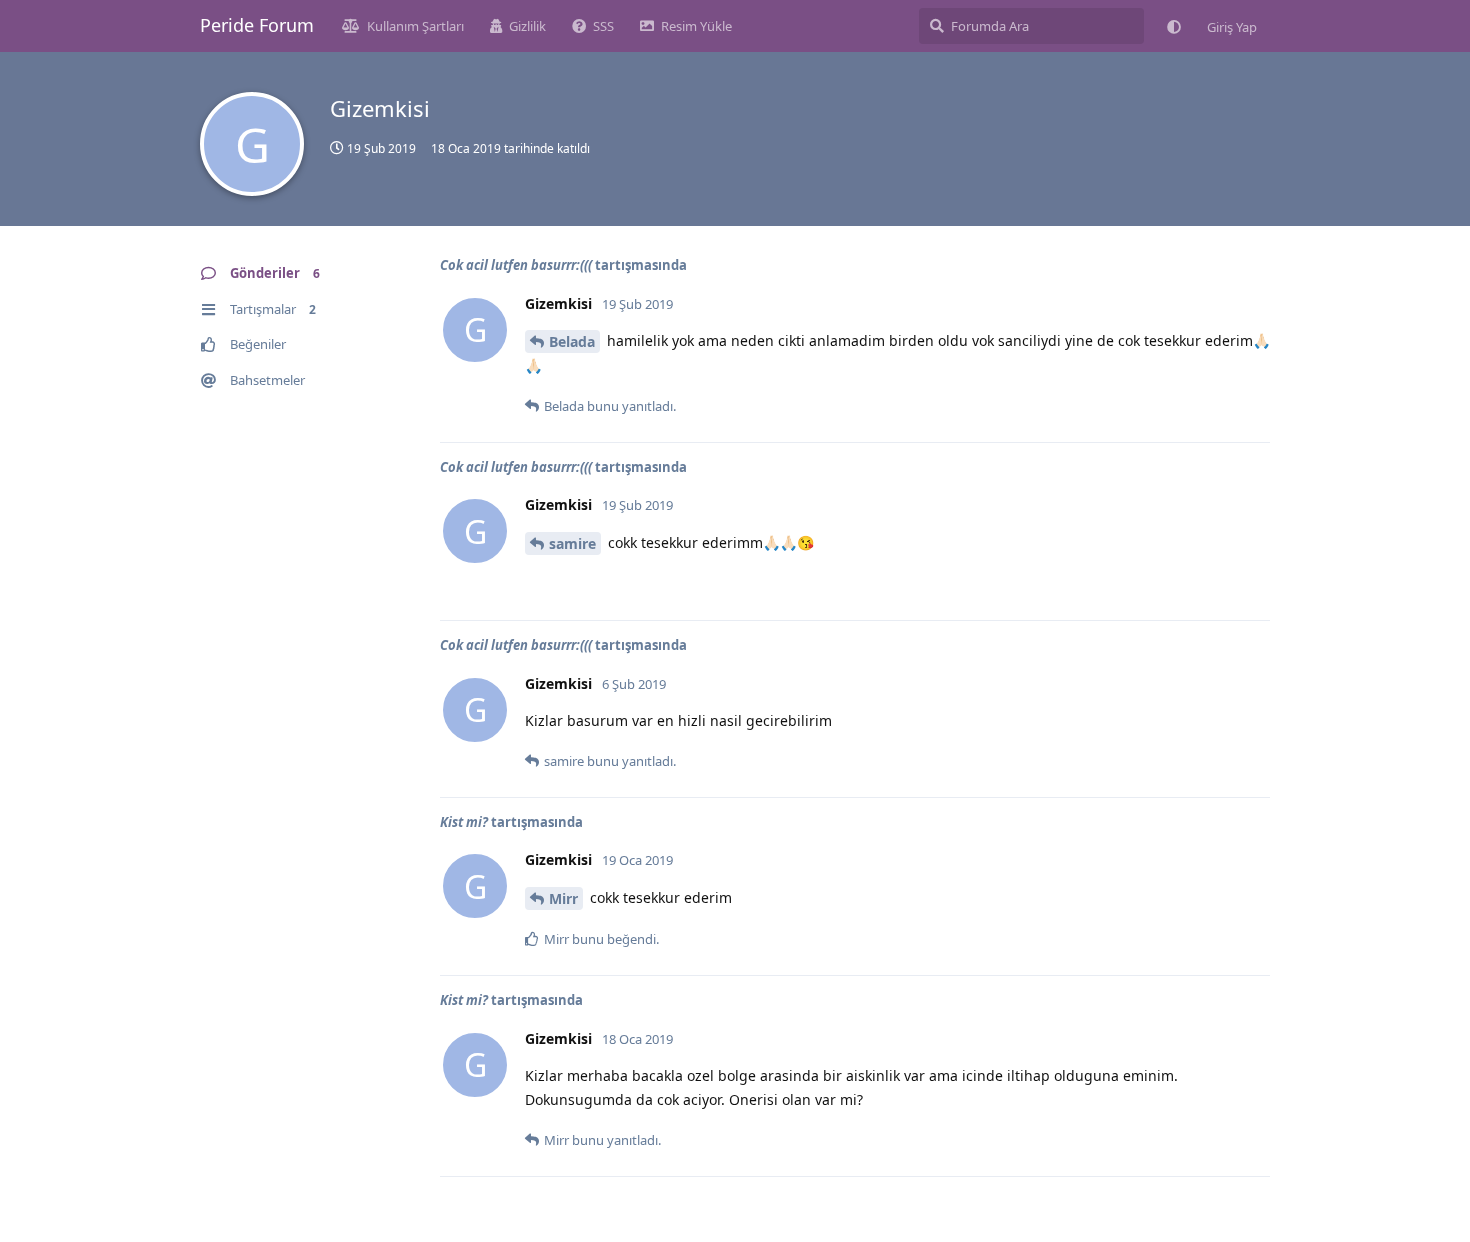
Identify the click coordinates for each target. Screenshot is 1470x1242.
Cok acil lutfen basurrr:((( (516, 265)
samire (572, 543)
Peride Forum (257, 25)
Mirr (563, 898)
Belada (572, 341)
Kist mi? (464, 822)
